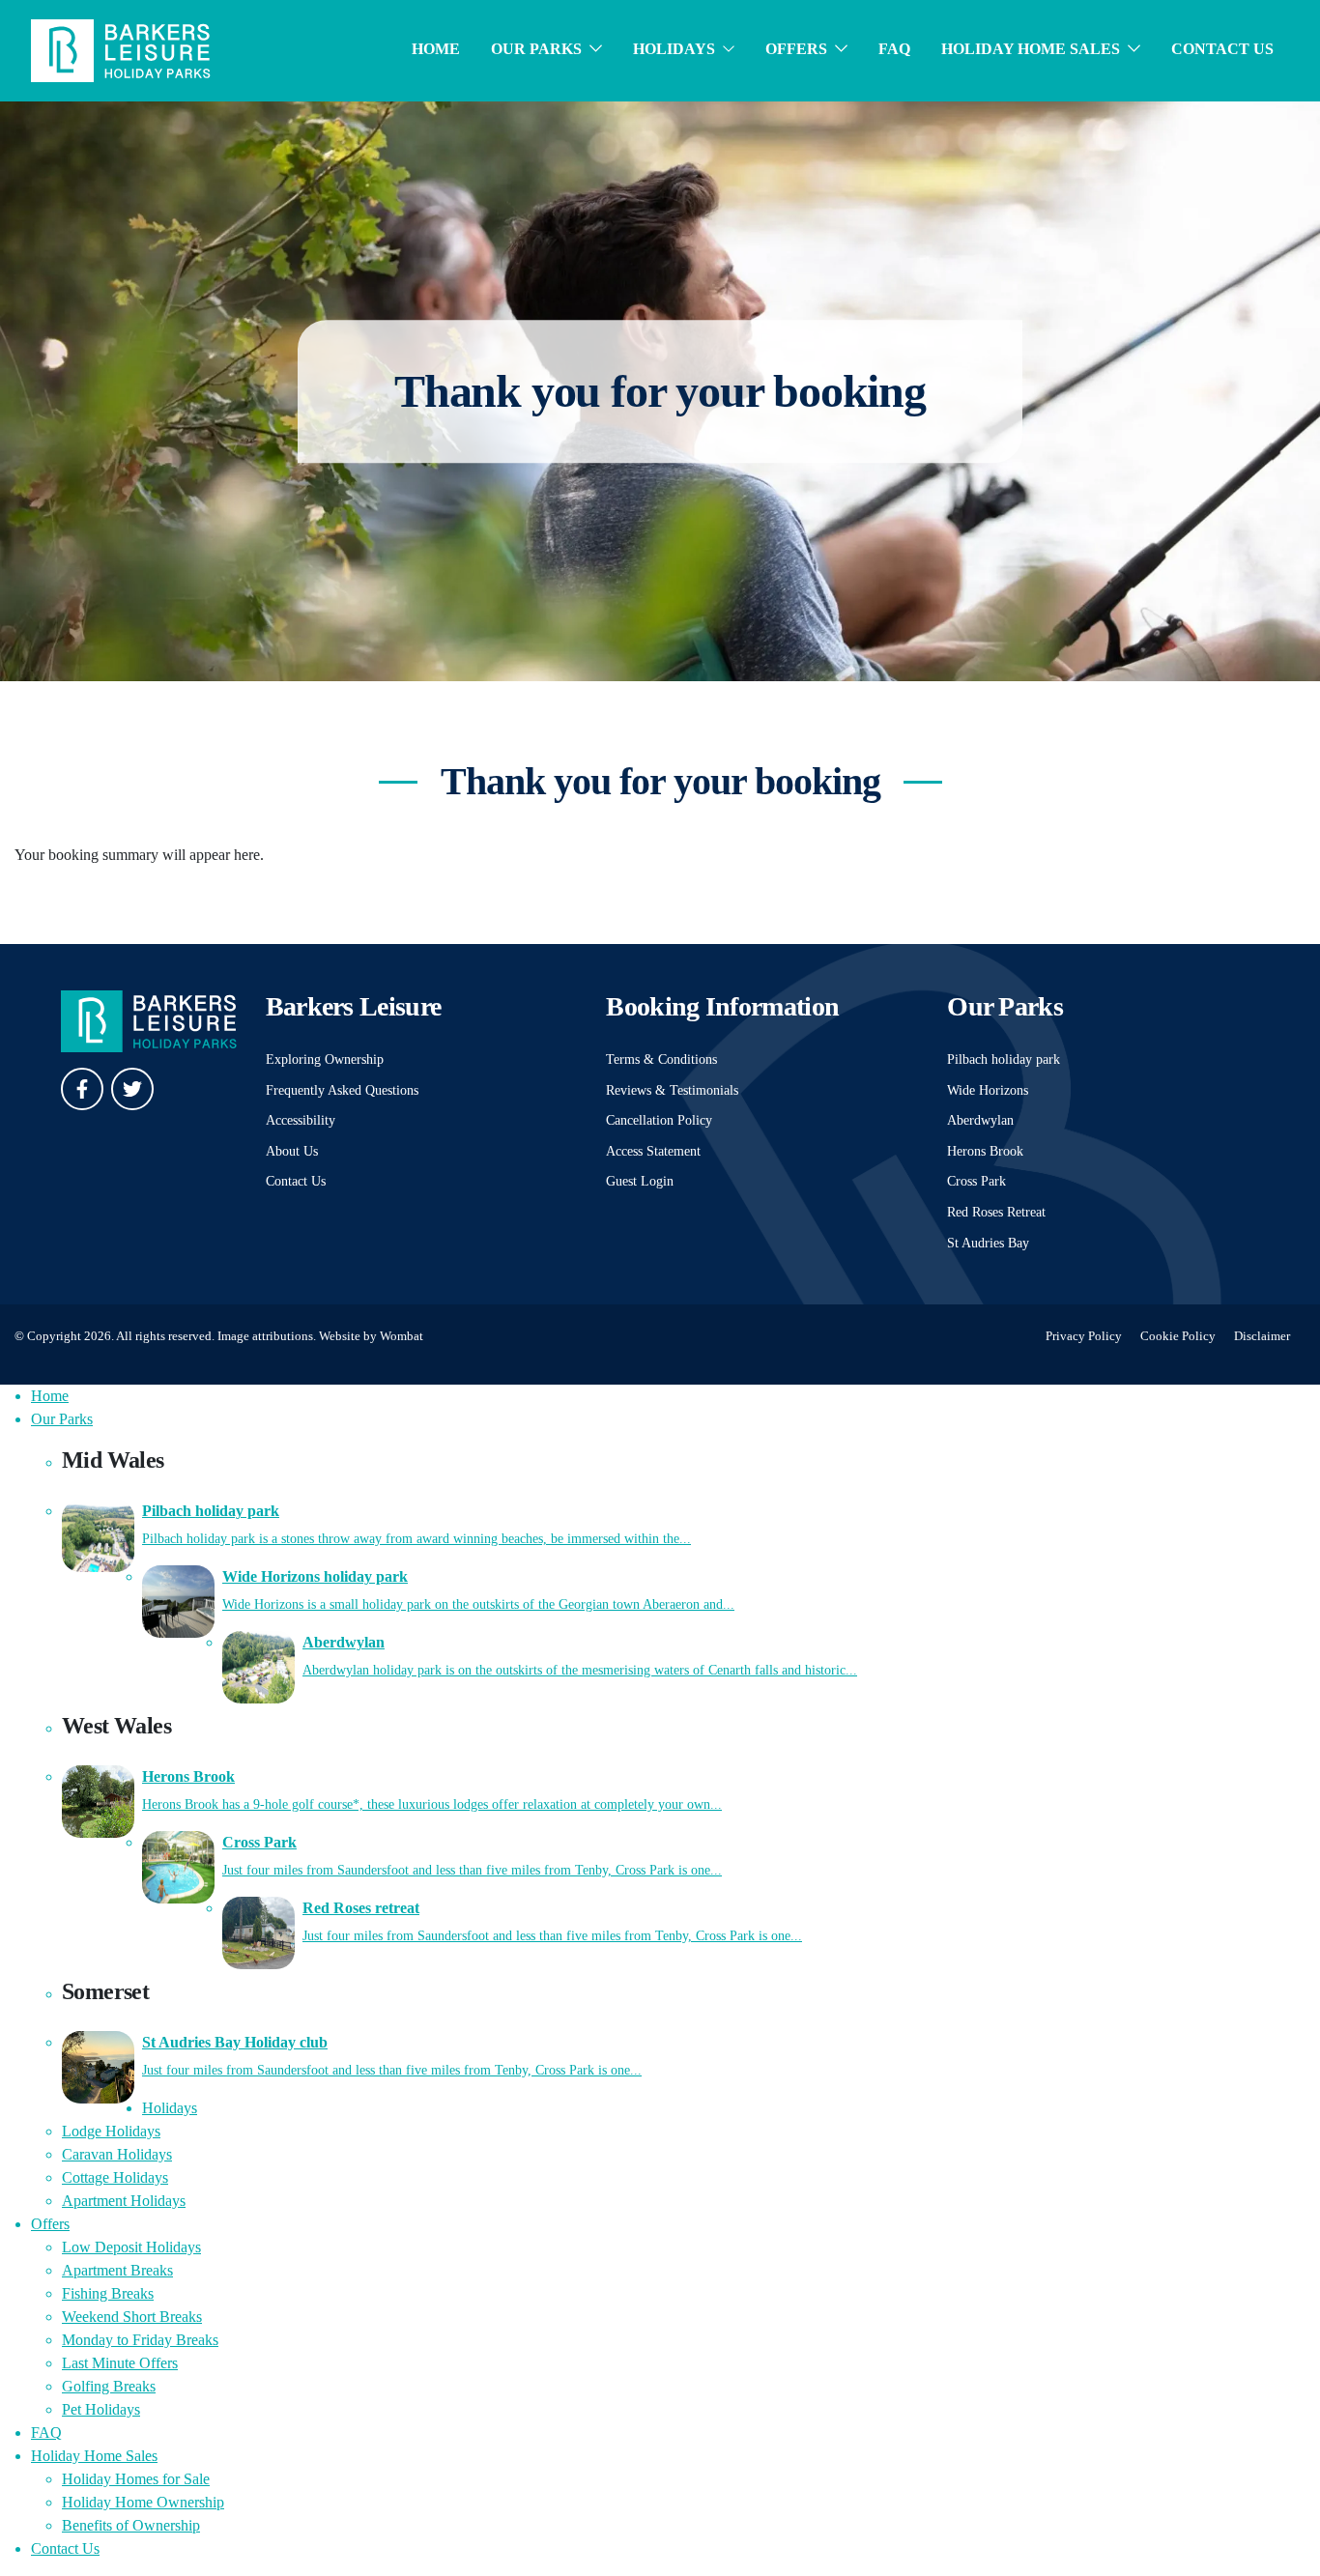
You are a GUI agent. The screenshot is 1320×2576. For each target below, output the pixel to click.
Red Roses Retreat (996, 1212)
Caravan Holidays (117, 2154)
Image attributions (265, 1336)
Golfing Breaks (109, 2386)
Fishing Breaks (108, 2293)
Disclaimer (1262, 1336)
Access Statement (653, 1151)
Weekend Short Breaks (132, 2317)
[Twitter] (132, 1089)
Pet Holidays (101, 2409)
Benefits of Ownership (131, 2525)
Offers (796, 49)
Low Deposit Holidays (131, 2247)
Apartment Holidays (124, 2201)
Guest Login (640, 1181)
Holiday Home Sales (1031, 49)
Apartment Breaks (117, 2270)
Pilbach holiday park (1004, 1059)
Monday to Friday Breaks (140, 2340)
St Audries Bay (988, 1243)
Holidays (674, 49)
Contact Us (1222, 49)
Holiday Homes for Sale (136, 2479)
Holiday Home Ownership (143, 2502)
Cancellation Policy (659, 1120)
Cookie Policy (1178, 1336)
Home (436, 49)
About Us (292, 1151)
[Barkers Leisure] (121, 49)
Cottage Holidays (115, 2177)
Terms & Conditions (661, 1059)
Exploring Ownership (325, 1059)
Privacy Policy (1084, 1336)
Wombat (402, 1336)
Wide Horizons (988, 1090)
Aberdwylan (980, 1120)
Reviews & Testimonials (672, 1090)
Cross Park (976, 1181)
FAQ (894, 49)
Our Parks (536, 49)
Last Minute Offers (120, 2363)
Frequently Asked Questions (342, 1090)
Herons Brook (985, 1151)
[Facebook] (82, 1089)
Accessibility (301, 1120)
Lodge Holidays (111, 2131)
